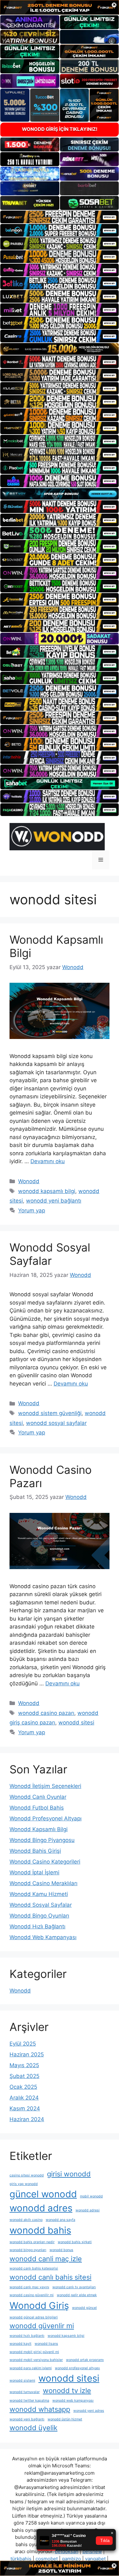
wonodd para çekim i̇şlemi (31, 2368)
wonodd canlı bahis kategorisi (34, 2268)
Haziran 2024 (27, 2119)
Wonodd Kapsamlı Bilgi (39, 1829)
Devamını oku (48, 1161)
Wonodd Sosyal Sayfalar (50, 1254)
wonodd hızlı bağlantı (27, 2336)
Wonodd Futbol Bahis (37, 1808)
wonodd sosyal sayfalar (56, 1423)
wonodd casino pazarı (46, 1713)
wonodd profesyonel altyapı (77, 2368)
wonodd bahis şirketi (75, 2242)
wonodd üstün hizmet (65, 2419)
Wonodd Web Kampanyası (43, 1937)
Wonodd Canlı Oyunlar (38, 1797)
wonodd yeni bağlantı (54, 1201)
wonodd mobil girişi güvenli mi (34, 2352)
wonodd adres (41, 2208)
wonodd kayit (20, 2344)
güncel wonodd (43, 2194)
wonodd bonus (61, 2250)
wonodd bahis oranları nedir (32, 2242)
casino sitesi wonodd (27, 2175)
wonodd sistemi (22, 2380)
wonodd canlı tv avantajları (74, 2287)
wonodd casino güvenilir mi (32, 2295)
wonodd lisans (46, 2344)
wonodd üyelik (33, 2428)
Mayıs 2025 (24, 2065)
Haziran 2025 (27, 2054)
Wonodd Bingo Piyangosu (42, 1840)
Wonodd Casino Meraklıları (43, 1883)
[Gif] (60, 349)
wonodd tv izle (67, 2391)
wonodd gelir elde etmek (77, 2295)
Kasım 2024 (25, 2108)
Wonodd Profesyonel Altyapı (46, 1818)
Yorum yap (32, 1210)
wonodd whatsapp (40, 2409)
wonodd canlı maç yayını (29, 2287)
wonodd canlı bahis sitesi (50, 2277)
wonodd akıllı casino (26, 2220)
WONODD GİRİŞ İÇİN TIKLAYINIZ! (60, 129)
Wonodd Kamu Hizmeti (39, 1894)
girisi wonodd (69, 2174)
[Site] (60, 217)
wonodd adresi (88, 2210)
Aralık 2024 (24, 2098)
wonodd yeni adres (89, 2411)
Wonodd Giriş (39, 2306)
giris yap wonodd (24, 2184)
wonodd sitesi (76, 1723)
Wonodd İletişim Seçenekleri (45, 1786)
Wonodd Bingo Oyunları (39, 1916)
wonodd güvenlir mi (42, 2326)
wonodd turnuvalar (25, 2392)
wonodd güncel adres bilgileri (34, 2317)
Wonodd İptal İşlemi (34, 1872)
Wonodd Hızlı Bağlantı (37, 1926)
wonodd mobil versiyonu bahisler (36, 2360)
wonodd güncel (84, 2308)
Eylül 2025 (23, 2044)
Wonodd (29, 1181)
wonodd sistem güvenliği (50, 1413)
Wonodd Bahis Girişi (35, 1851)
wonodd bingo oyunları (28, 2250)
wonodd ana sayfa (60, 2220)
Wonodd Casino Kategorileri (45, 1862)
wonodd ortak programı (85, 2360)
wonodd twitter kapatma (29, 2401)
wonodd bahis (40, 2230)
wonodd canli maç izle (46, 2259)
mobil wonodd (91, 2196)
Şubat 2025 (24, 2076)
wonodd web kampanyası (73, 2401)
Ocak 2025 (23, 2087)
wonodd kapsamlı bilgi (47, 1191)
